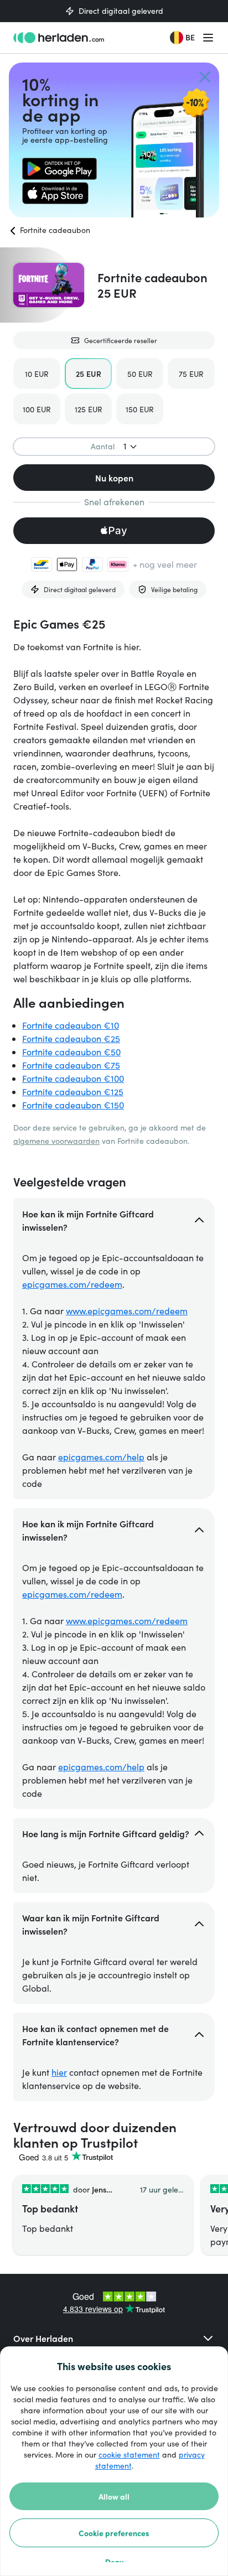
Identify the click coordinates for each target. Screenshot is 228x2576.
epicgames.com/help (101, 1457)
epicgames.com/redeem (72, 1284)
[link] (59, 169)
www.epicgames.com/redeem (127, 1311)
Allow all (114, 2496)
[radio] (37, 374)
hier (59, 2072)
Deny (114, 2562)
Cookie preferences (114, 2533)
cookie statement (129, 2455)
